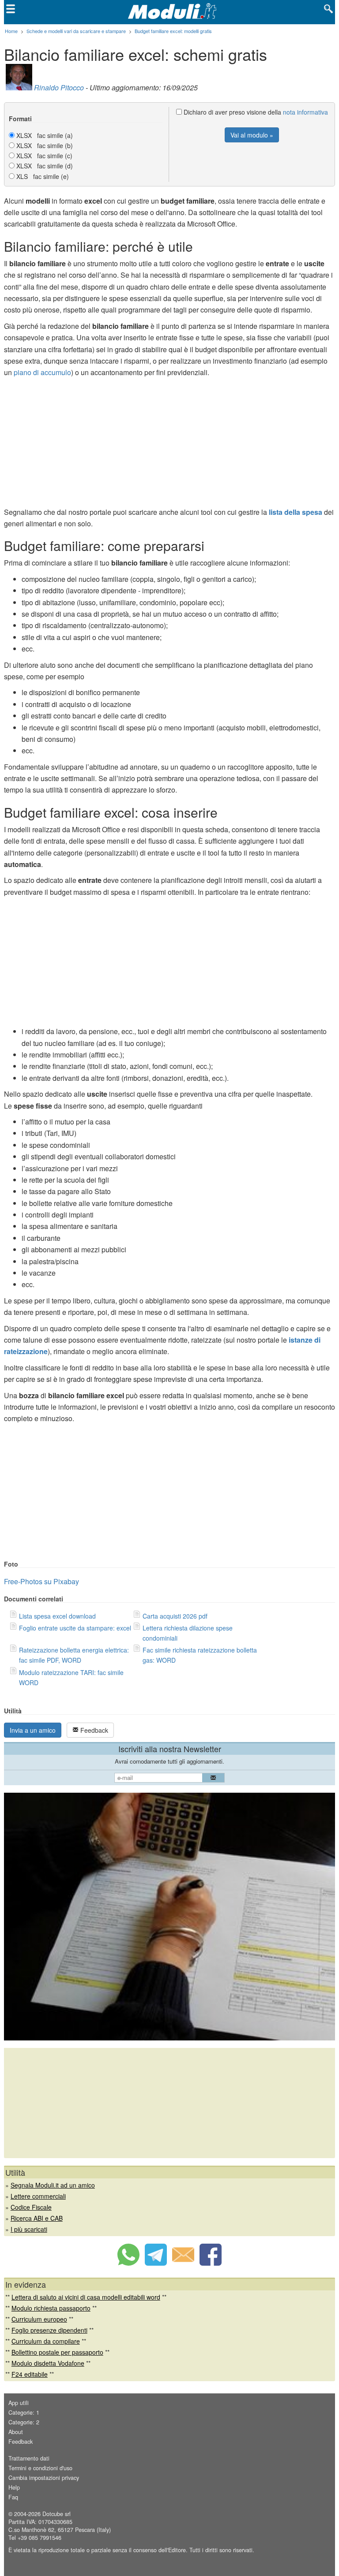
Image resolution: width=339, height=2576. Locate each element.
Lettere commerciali (38, 2196)
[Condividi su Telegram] (156, 2263)
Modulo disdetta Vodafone (48, 2363)
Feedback (93, 1730)
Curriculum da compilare (46, 2341)
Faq (13, 2497)
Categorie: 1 (24, 2412)
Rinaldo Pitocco (59, 87)
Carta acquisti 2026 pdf (175, 1616)
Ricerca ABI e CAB (37, 2218)
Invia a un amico (33, 1730)
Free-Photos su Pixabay (41, 1581)
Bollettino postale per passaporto (57, 2352)
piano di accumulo (42, 372)
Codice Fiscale (31, 2207)
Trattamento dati (29, 2458)
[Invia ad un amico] (183, 2263)
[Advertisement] (169, 445)
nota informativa (305, 112)
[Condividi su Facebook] (211, 2263)
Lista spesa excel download (57, 1616)
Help (14, 2487)
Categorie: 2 (24, 2422)
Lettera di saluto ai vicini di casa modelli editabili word (86, 2297)
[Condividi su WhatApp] (128, 2263)
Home (11, 31)
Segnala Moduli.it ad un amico (53, 2185)
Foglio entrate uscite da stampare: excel (75, 1628)
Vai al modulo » (252, 135)
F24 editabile (30, 2374)
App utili (19, 2403)
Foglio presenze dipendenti (49, 2330)
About (16, 2432)
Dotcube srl (56, 2514)
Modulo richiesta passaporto (51, 2308)
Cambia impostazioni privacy (44, 2478)
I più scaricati (29, 2229)
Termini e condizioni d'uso (40, 2468)
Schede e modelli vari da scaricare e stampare (76, 31)
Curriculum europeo (39, 2319)
